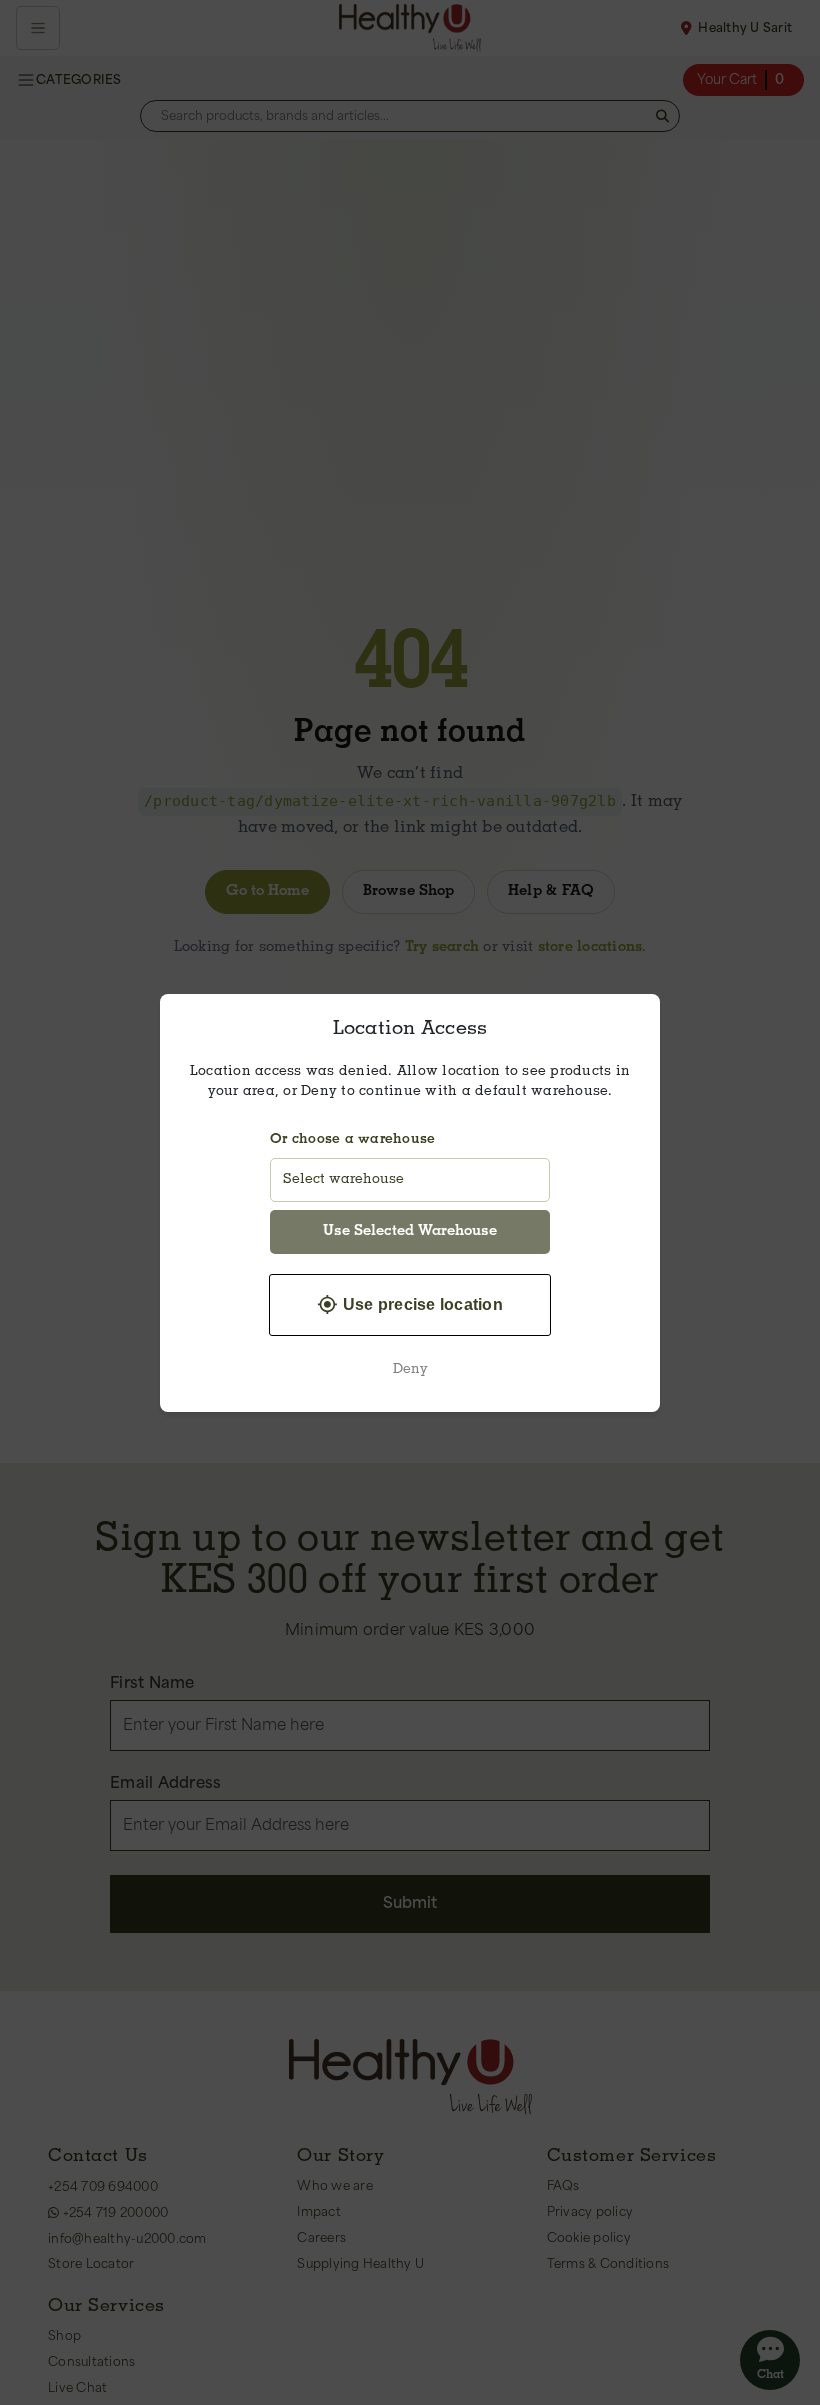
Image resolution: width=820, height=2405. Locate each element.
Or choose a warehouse (352, 1140)
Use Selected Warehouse (410, 1231)
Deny (410, 1370)
